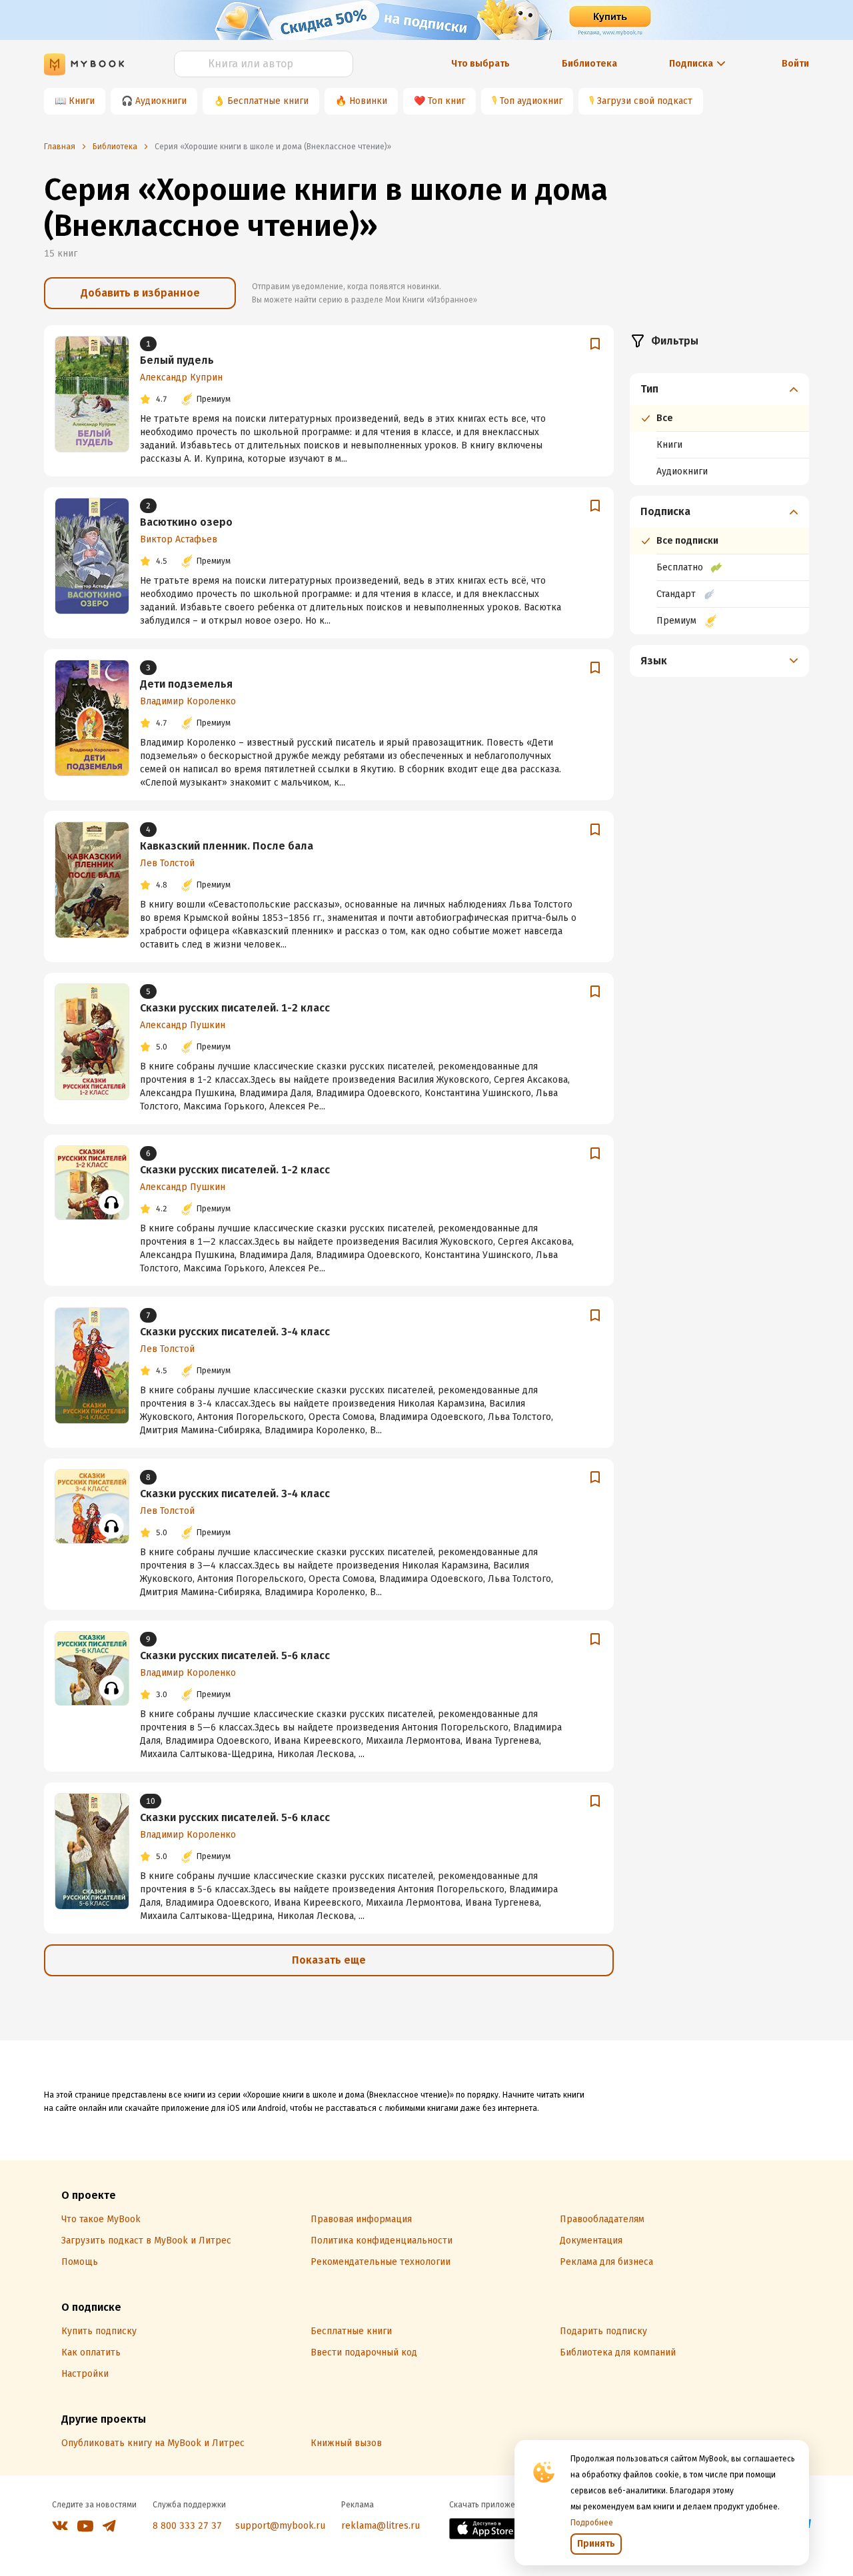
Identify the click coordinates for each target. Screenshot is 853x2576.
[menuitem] (719, 429)
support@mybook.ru (280, 2526)
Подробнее (592, 2523)
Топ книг (446, 101)
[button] (720, 389)
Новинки (368, 101)
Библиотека (589, 64)
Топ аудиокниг (531, 101)
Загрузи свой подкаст (645, 101)
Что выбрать (480, 64)
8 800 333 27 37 (187, 2526)
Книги (82, 101)
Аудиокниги (161, 101)
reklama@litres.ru (381, 2526)
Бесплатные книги (268, 101)
